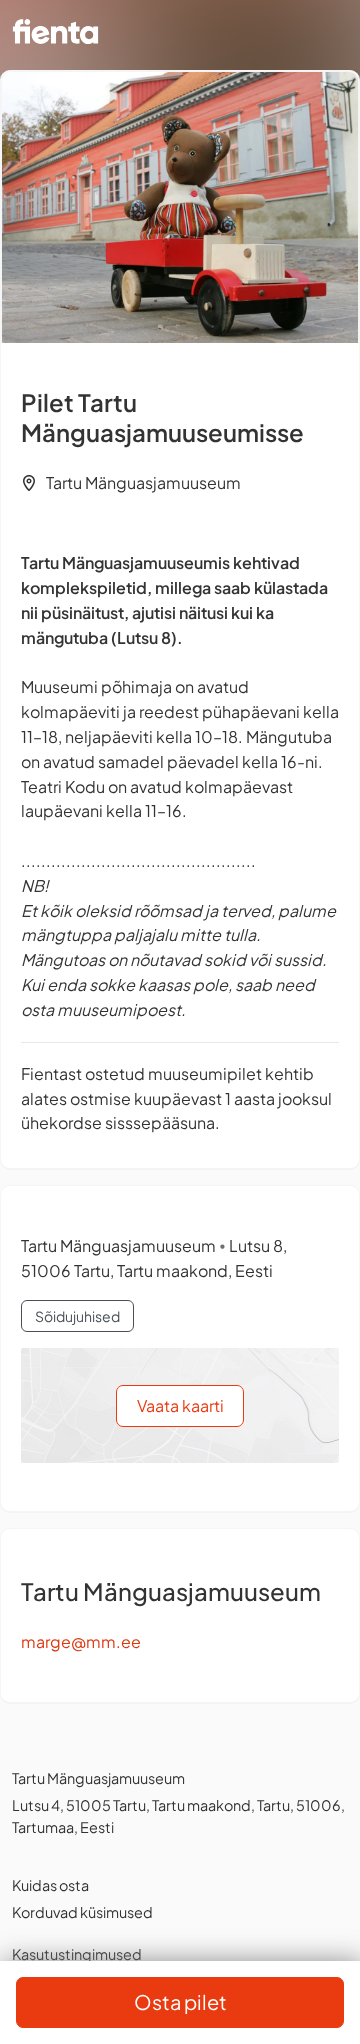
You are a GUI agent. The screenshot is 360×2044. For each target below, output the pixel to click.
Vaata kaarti (180, 1405)
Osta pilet (180, 2001)
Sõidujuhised (77, 1316)
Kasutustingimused (77, 1954)
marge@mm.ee (81, 1641)
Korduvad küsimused (82, 1912)
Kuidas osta (50, 1885)
